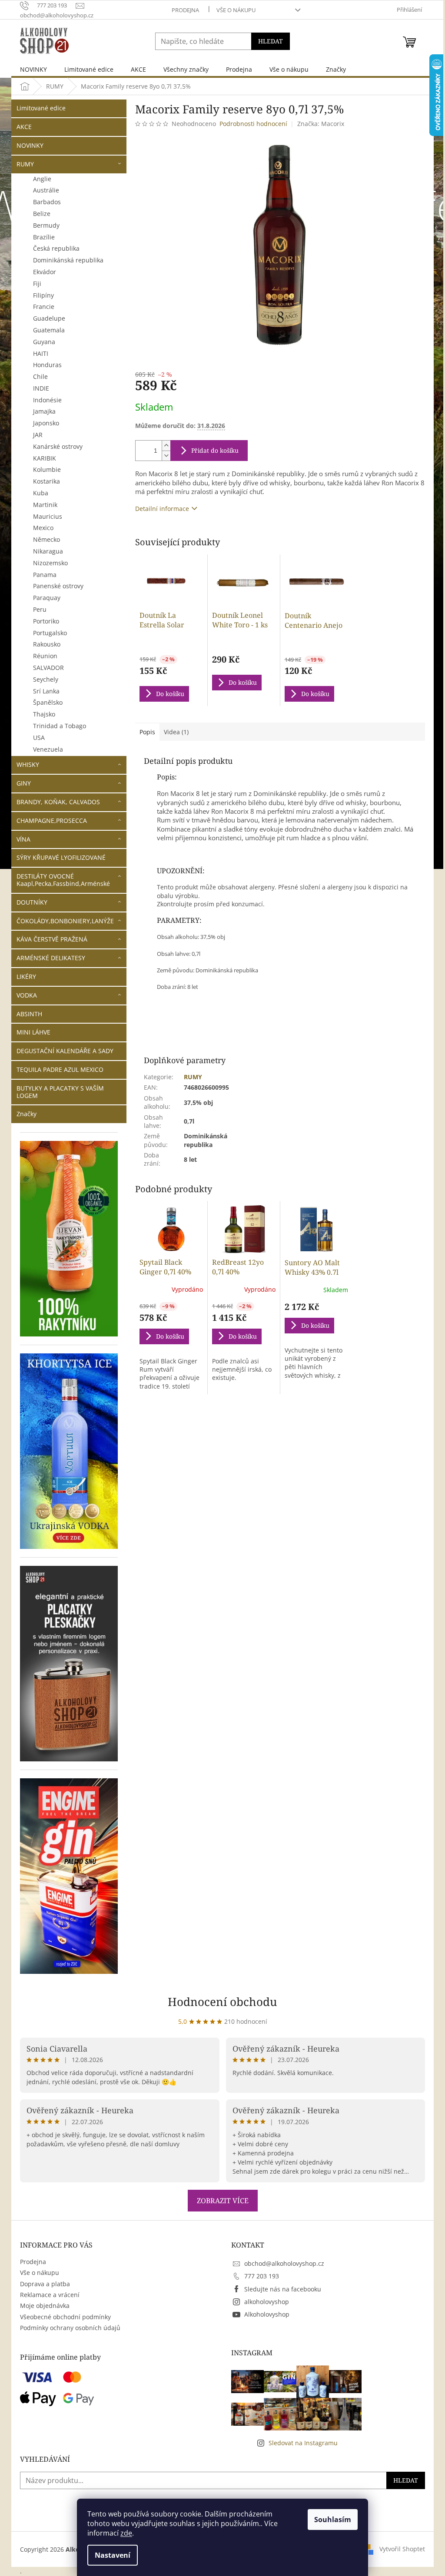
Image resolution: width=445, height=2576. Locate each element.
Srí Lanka (46, 691)
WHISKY (28, 764)
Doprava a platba (45, 2284)
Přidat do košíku (215, 450)
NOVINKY (30, 145)
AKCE (24, 127)
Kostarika (46, 481)
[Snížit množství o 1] (166, 456)
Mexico (43, 528)
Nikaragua (48, 551)
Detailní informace (162, 509)
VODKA (27, 995)
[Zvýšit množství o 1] (166, 446)
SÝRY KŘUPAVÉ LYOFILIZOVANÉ (61, 857)
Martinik (45, 505)
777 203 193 (262, 2276)
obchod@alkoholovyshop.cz (284, 2263)
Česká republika (56, 248)
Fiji (37, 283)
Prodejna (185, 10)
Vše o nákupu (236, 10)
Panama (45, 575)
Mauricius (48, 516)
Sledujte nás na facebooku (283, 2289)
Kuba (41, 493)
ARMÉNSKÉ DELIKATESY (51, 958)
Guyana (44, 342)
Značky (27, 1114)
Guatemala (49, 330)
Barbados (47, 202)
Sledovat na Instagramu (303, 2443)
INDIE (41, 388)
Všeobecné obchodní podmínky (65, 2317)
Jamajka (44, 411)
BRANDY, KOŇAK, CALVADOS (58, 802)
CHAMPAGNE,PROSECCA (52, 821)
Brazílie (44, 237)
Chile (40, 376)
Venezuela (48, 749)
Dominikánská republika (68, 260)
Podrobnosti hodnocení (253, 124)
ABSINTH (29, 1014)
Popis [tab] (147, 732)
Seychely (46, 679)
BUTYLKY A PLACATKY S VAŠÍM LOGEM (60, 1092)
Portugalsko (50, 633)
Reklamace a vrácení (50, 2295)
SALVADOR (48, 668)
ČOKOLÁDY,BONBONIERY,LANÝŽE (65, 921)
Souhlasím (333, 2520)
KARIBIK (45, 458)
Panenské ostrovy (58, 586)
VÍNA (23, 839)
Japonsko (46, 423)
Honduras (47, 365)
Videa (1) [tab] (176, 732)
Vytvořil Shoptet (402, 2549)
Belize (42, 214)
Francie (44, 307)
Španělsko (48, 702)
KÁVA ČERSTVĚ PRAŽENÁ (52, 939)
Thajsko (44, 714)
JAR (38, 435)
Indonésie (47, 400)
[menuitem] (33, 69)
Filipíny (43, 295)
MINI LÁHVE (33, 1032)
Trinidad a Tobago (60, 726)
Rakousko (47, 644)
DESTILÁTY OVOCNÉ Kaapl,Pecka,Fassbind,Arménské (63, 880)
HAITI (41, 353)
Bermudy (46, 225)
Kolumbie (47, 469)
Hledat (271, 41)
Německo (46, 539)
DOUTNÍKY (32, 902)
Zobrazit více (223, 2201)
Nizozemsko (50, 563)
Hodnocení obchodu (222, 2002)
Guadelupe (49, 318)
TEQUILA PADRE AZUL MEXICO (60, 1069)
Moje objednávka (45, 2306)
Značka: (321, 124)
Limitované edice (41, 108)
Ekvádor (45, 272)
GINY (24, 783)
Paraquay (47, 598)
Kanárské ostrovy (58, 446)
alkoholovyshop (267, 2302)
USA (39, 738)
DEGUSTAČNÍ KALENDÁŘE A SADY (65, 1051)
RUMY (25, 164)
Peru (40, 609)
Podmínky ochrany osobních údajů (70, 2328)
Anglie (42, 179)
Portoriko (46, 621)
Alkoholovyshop (267, 2314)
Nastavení (113, 2555)
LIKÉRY (26, 976)
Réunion (45, 656)
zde (126, 2533)
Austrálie (46, 190)
